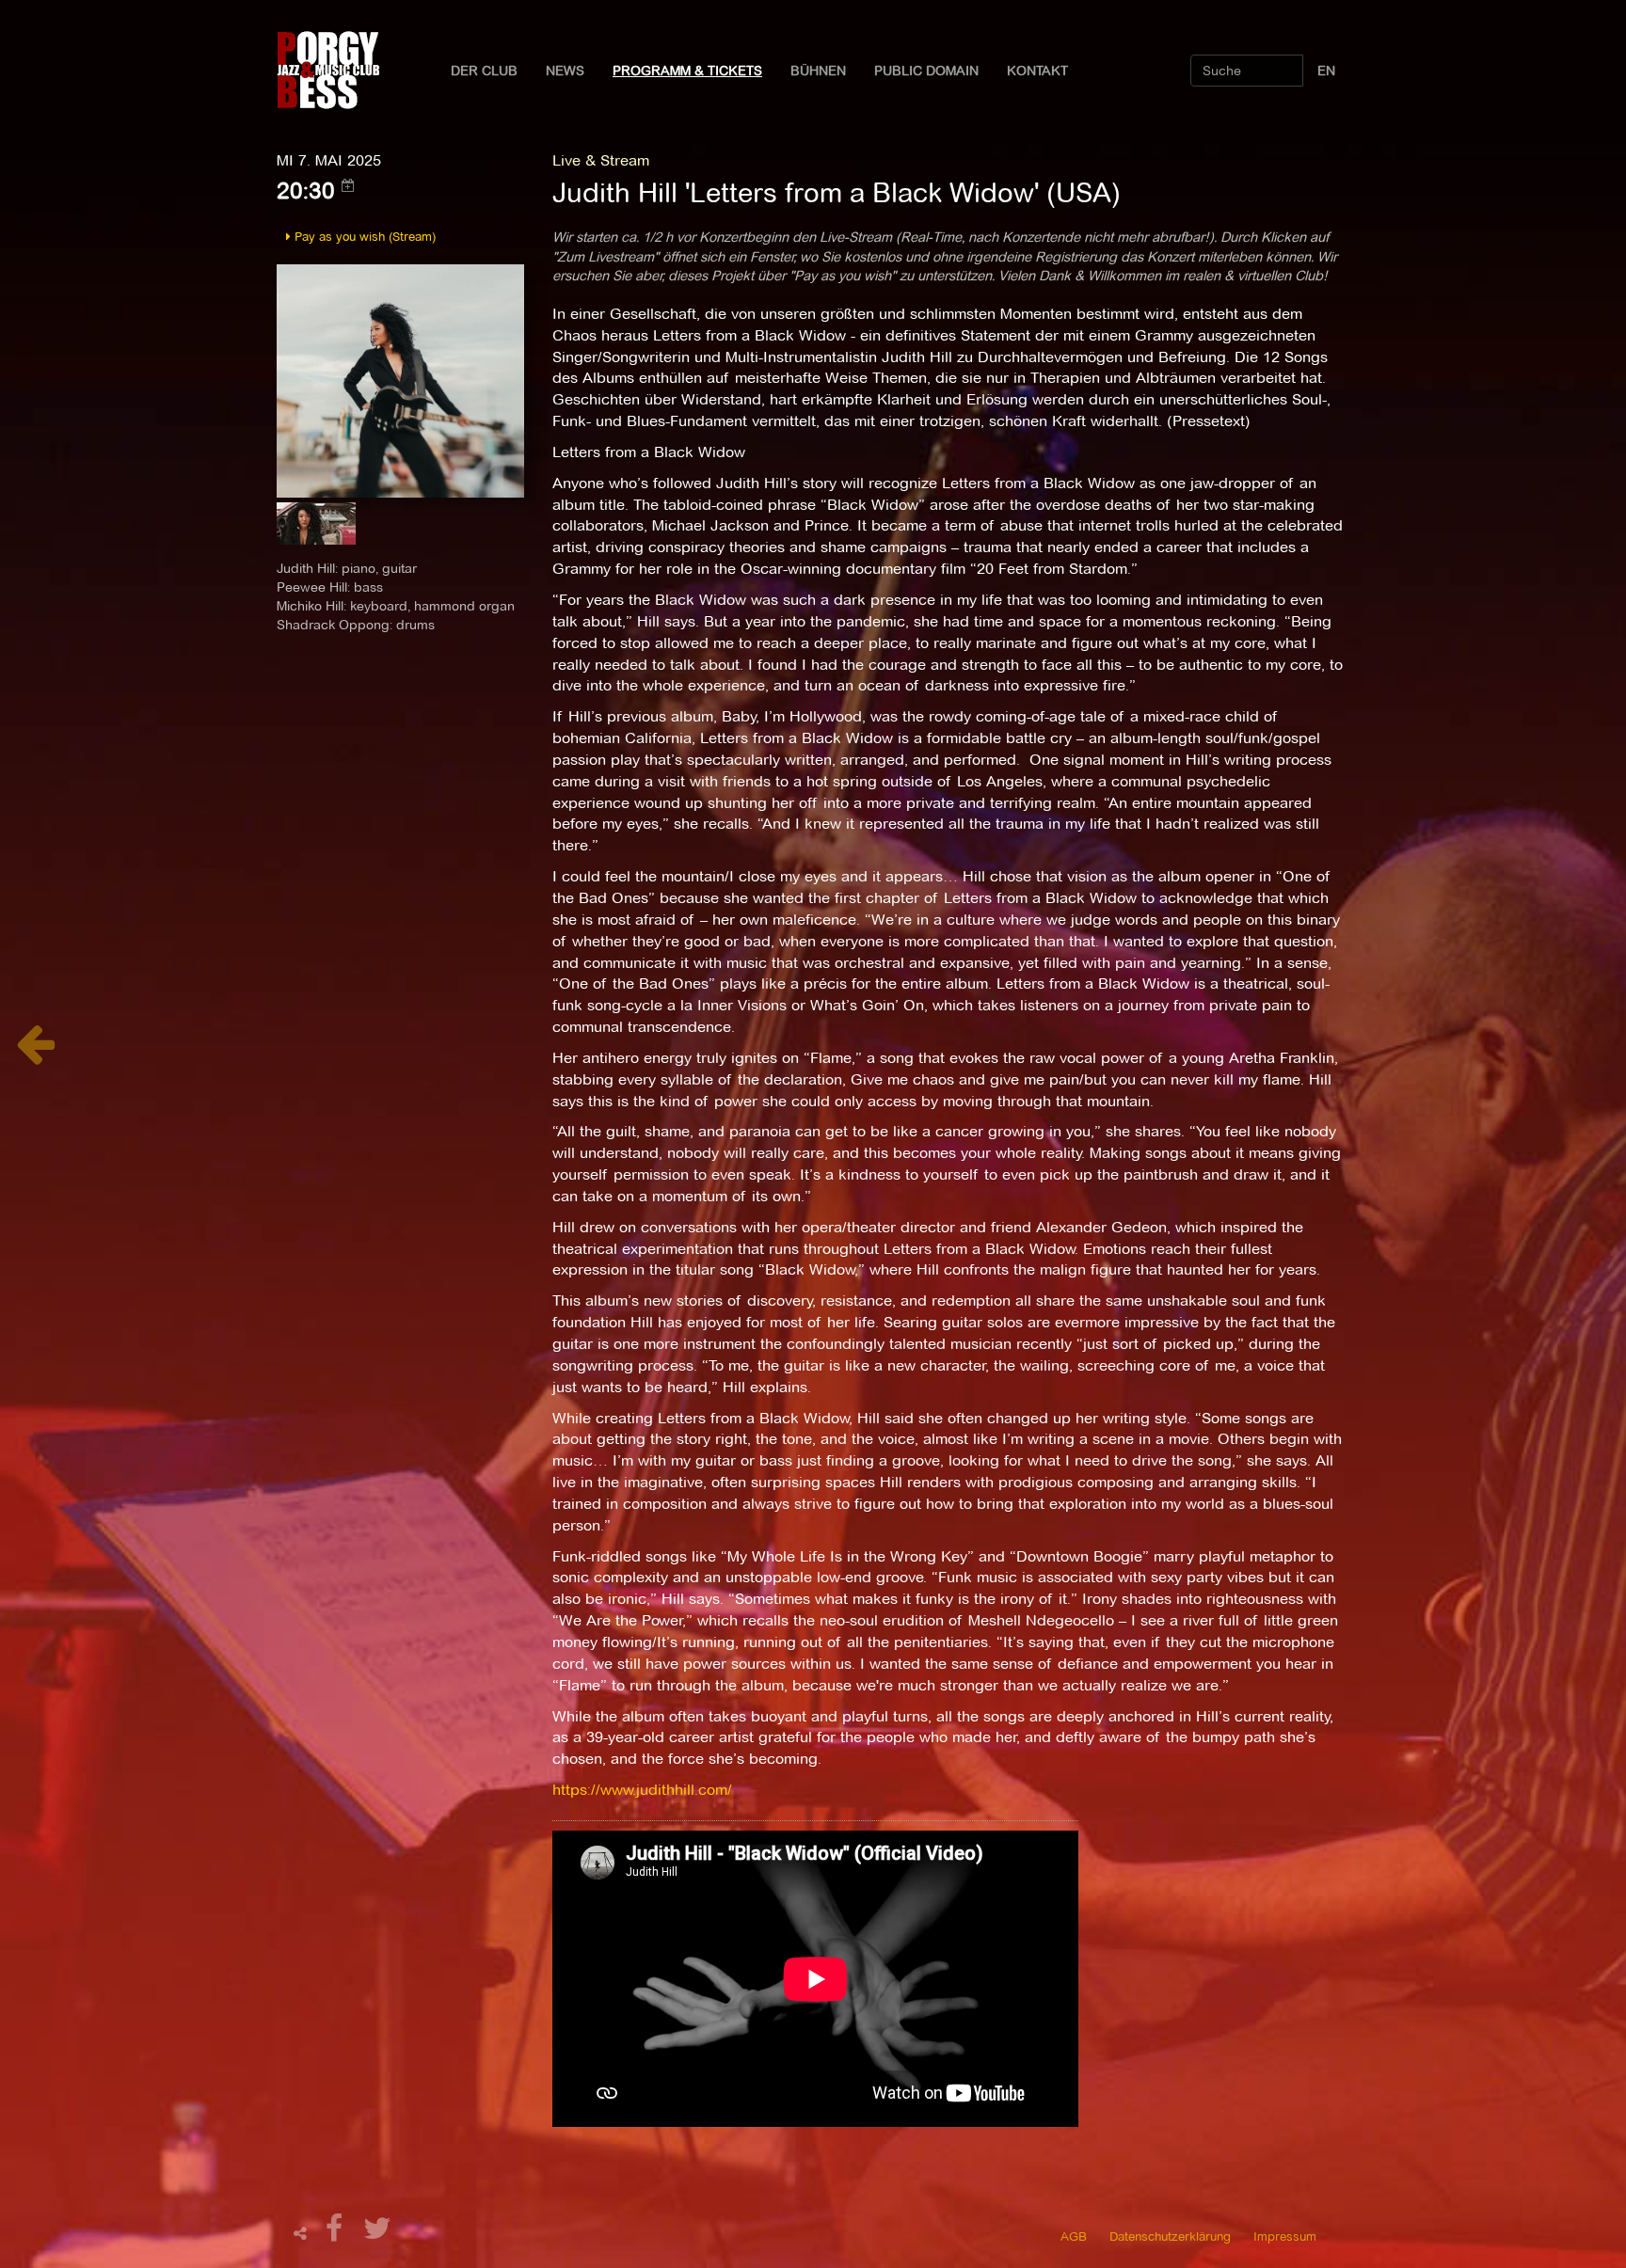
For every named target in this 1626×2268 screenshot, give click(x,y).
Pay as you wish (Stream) (363, 236)
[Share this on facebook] (337, 2234)
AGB (1074, 2236)
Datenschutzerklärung (1170, 2236)
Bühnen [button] (818, 71)
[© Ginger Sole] (400, 380)
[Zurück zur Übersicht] (35, 1054)
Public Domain (926, 71)
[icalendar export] (348, 185)
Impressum (1285, 2236)
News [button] (565, 71)
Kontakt (1037, 71)
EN (1326, 71)
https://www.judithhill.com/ (642, 1790)
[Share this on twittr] (378, 2234)
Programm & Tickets (687, 71)
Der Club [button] (484, 71)
